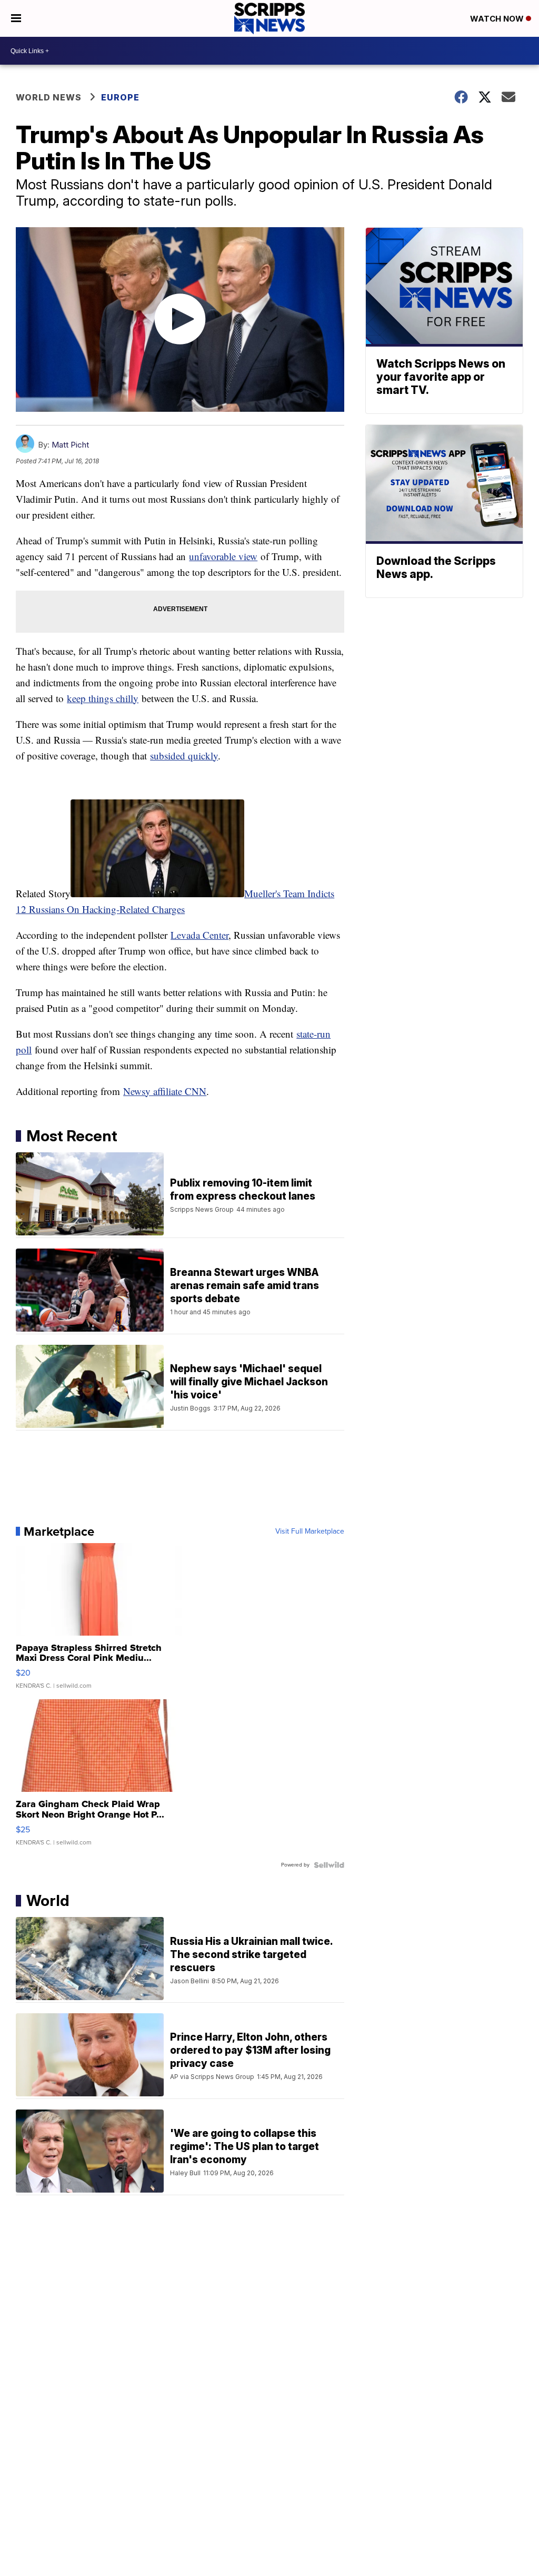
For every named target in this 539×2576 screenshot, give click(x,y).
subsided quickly (184, 755)
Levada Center (199, 935)
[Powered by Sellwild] (329, 1865)
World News (49, 97)
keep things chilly (103, 698)
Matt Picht (70, 445)
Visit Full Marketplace (310, 1532)
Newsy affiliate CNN (165, 1091)
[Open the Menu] (16, 18)
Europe (120, 97)
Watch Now (498, 19)
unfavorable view (223, 556)
